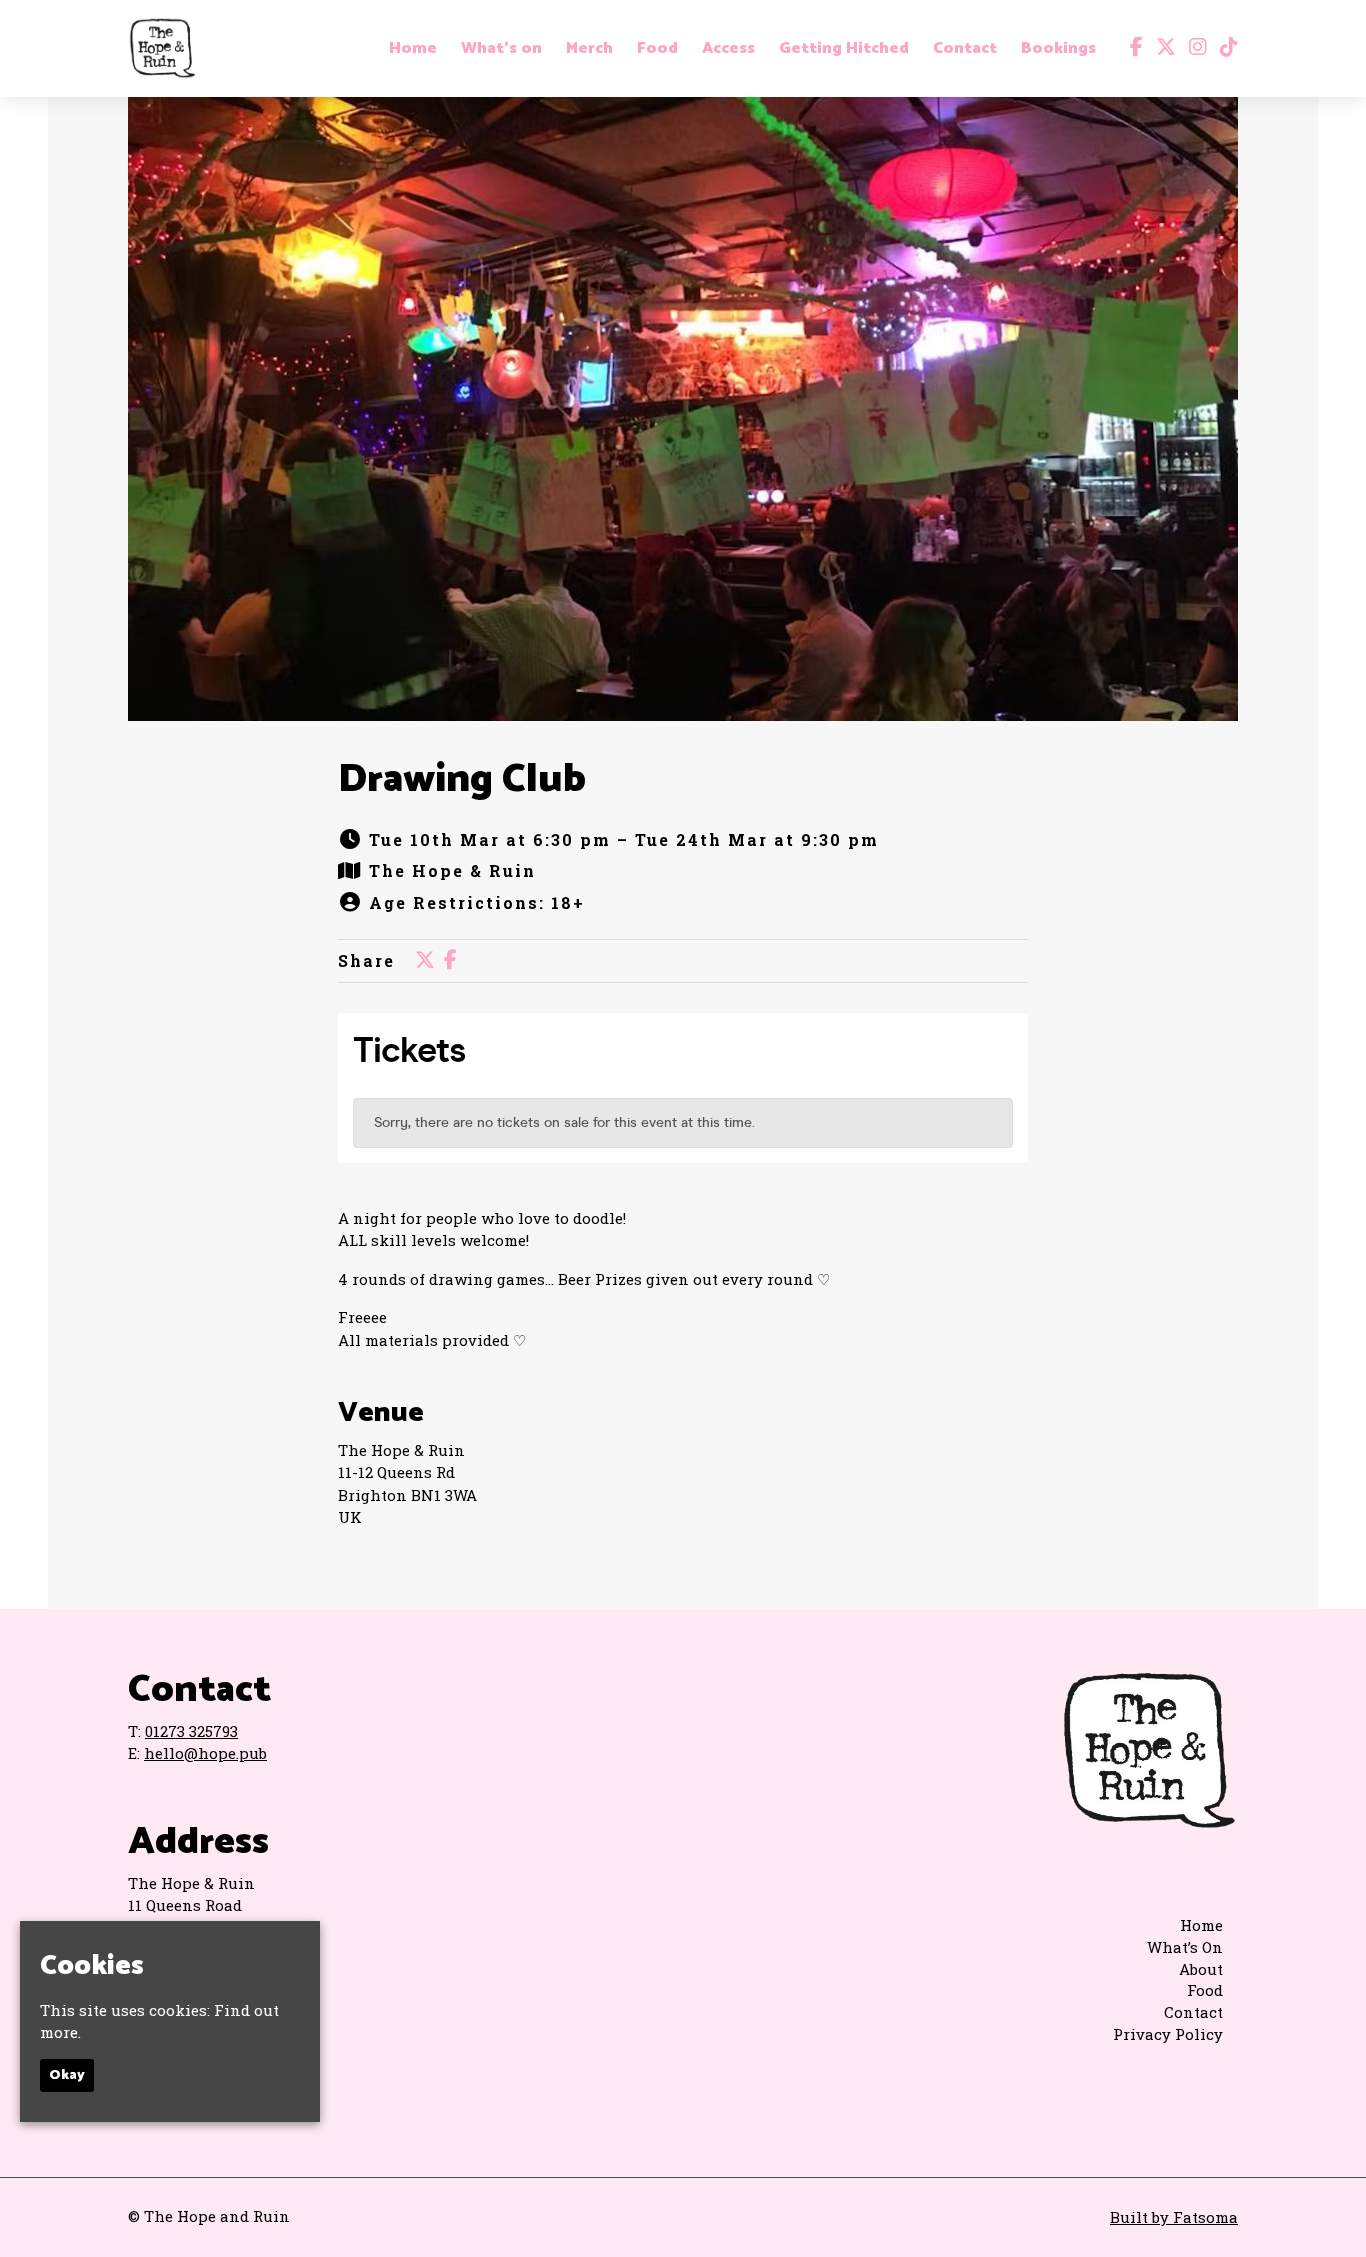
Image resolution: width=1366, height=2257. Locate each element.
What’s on (501, 49)
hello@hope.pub (205, 1753)
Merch (589, 49)
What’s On (1185, 1947)
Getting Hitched (844, 49)
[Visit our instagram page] (1193, 48)
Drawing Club (462, 780)
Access (728, 49)
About (1201, 1969)
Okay (67, 2075)
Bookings (1058, 49)
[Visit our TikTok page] (1224, 48)
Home (413, 49)
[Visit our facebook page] (1132, 48)
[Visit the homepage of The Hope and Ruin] (162, 48)
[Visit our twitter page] (1161, 48)
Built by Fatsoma (1174, 2217)
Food (657, 49)
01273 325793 (191, 1731)
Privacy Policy (1168, 2034)
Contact (965, 49)
